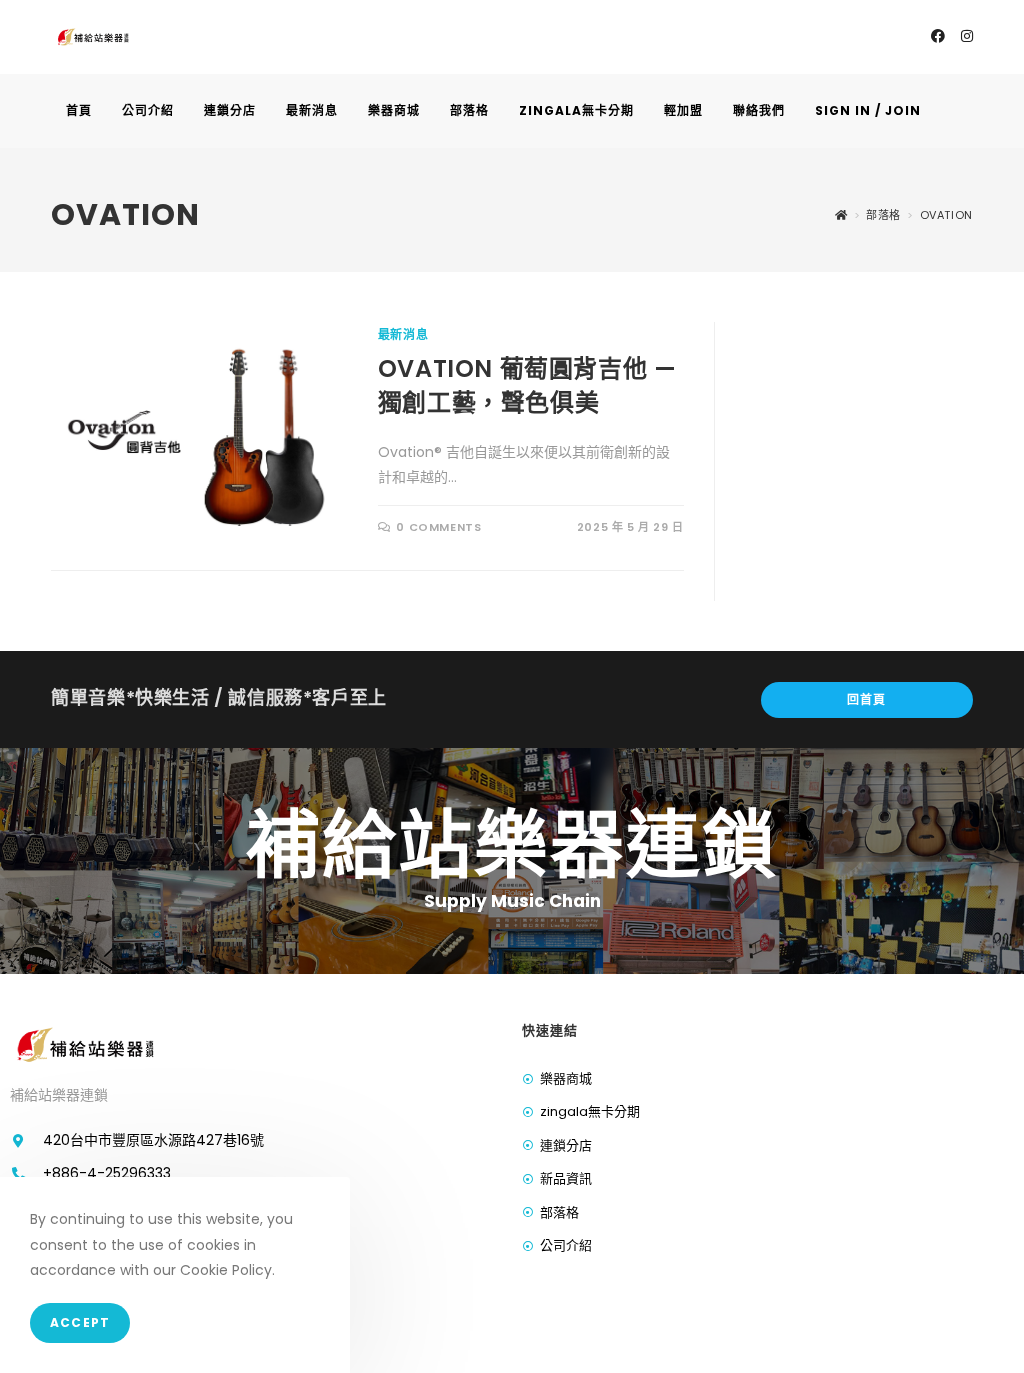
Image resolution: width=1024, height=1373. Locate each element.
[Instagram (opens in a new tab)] (967, 36)
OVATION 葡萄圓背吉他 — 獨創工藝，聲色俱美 (527, 385)
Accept (80, 1322)
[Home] (841, 215)
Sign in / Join (868, 110)
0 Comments (438, 527)
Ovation (946, 215)
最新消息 (403, 334)
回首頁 (867, 699)
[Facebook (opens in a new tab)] (938, 36)
